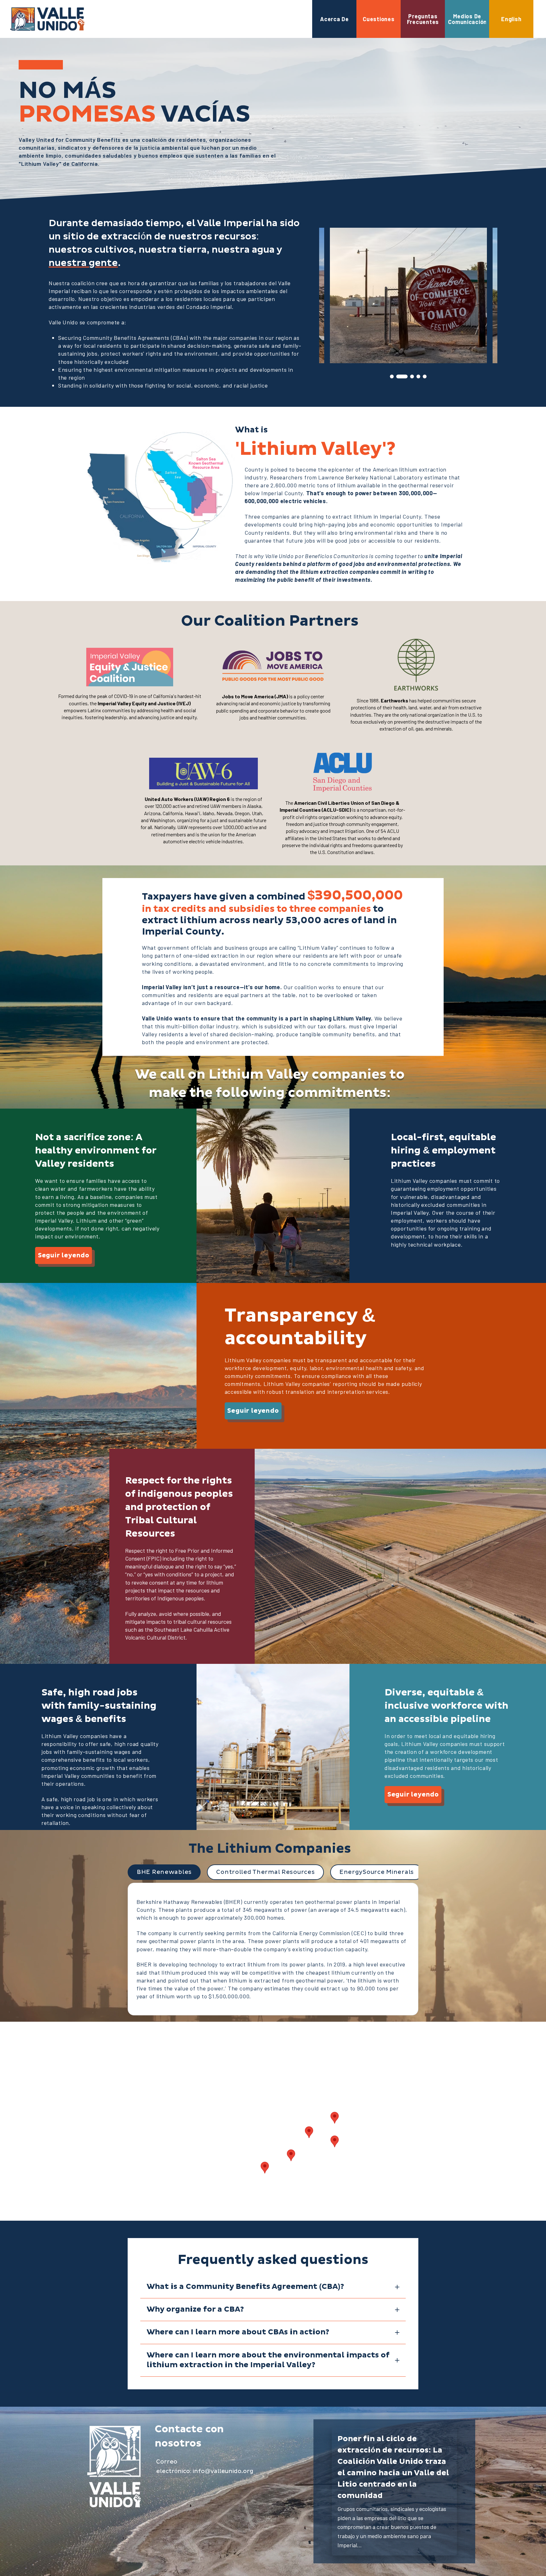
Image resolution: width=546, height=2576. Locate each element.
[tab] (164, 1872)
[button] (64, 1255)
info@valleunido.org (223, 2471)
